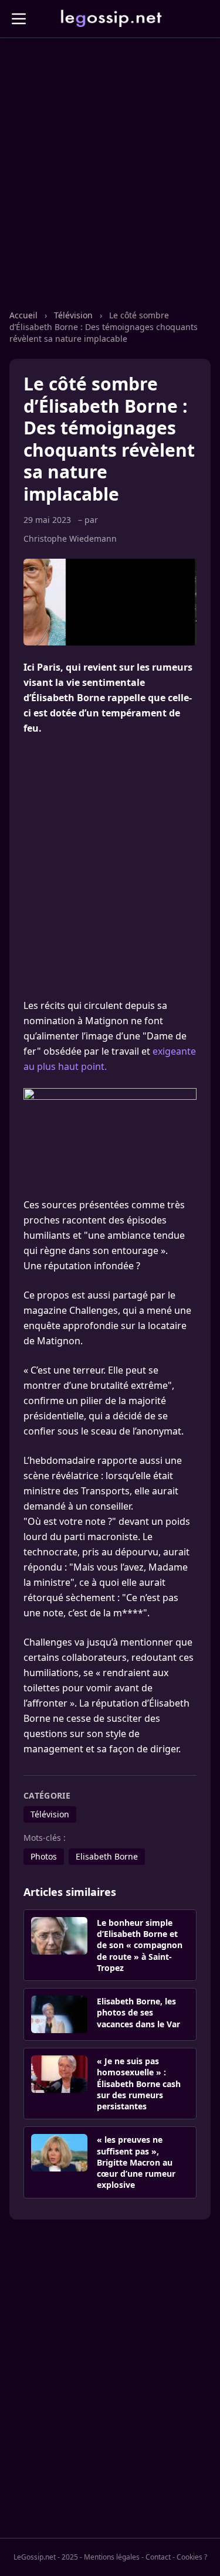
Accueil (23, 315)
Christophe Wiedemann (70, 538)
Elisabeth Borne (107, 1856)
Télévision (73, 315)
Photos (44, 1856)
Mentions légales (112, 2557)
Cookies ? (192, 2557)
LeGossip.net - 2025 (46, 2557)
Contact (158, 2557)
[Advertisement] (110, 186)
